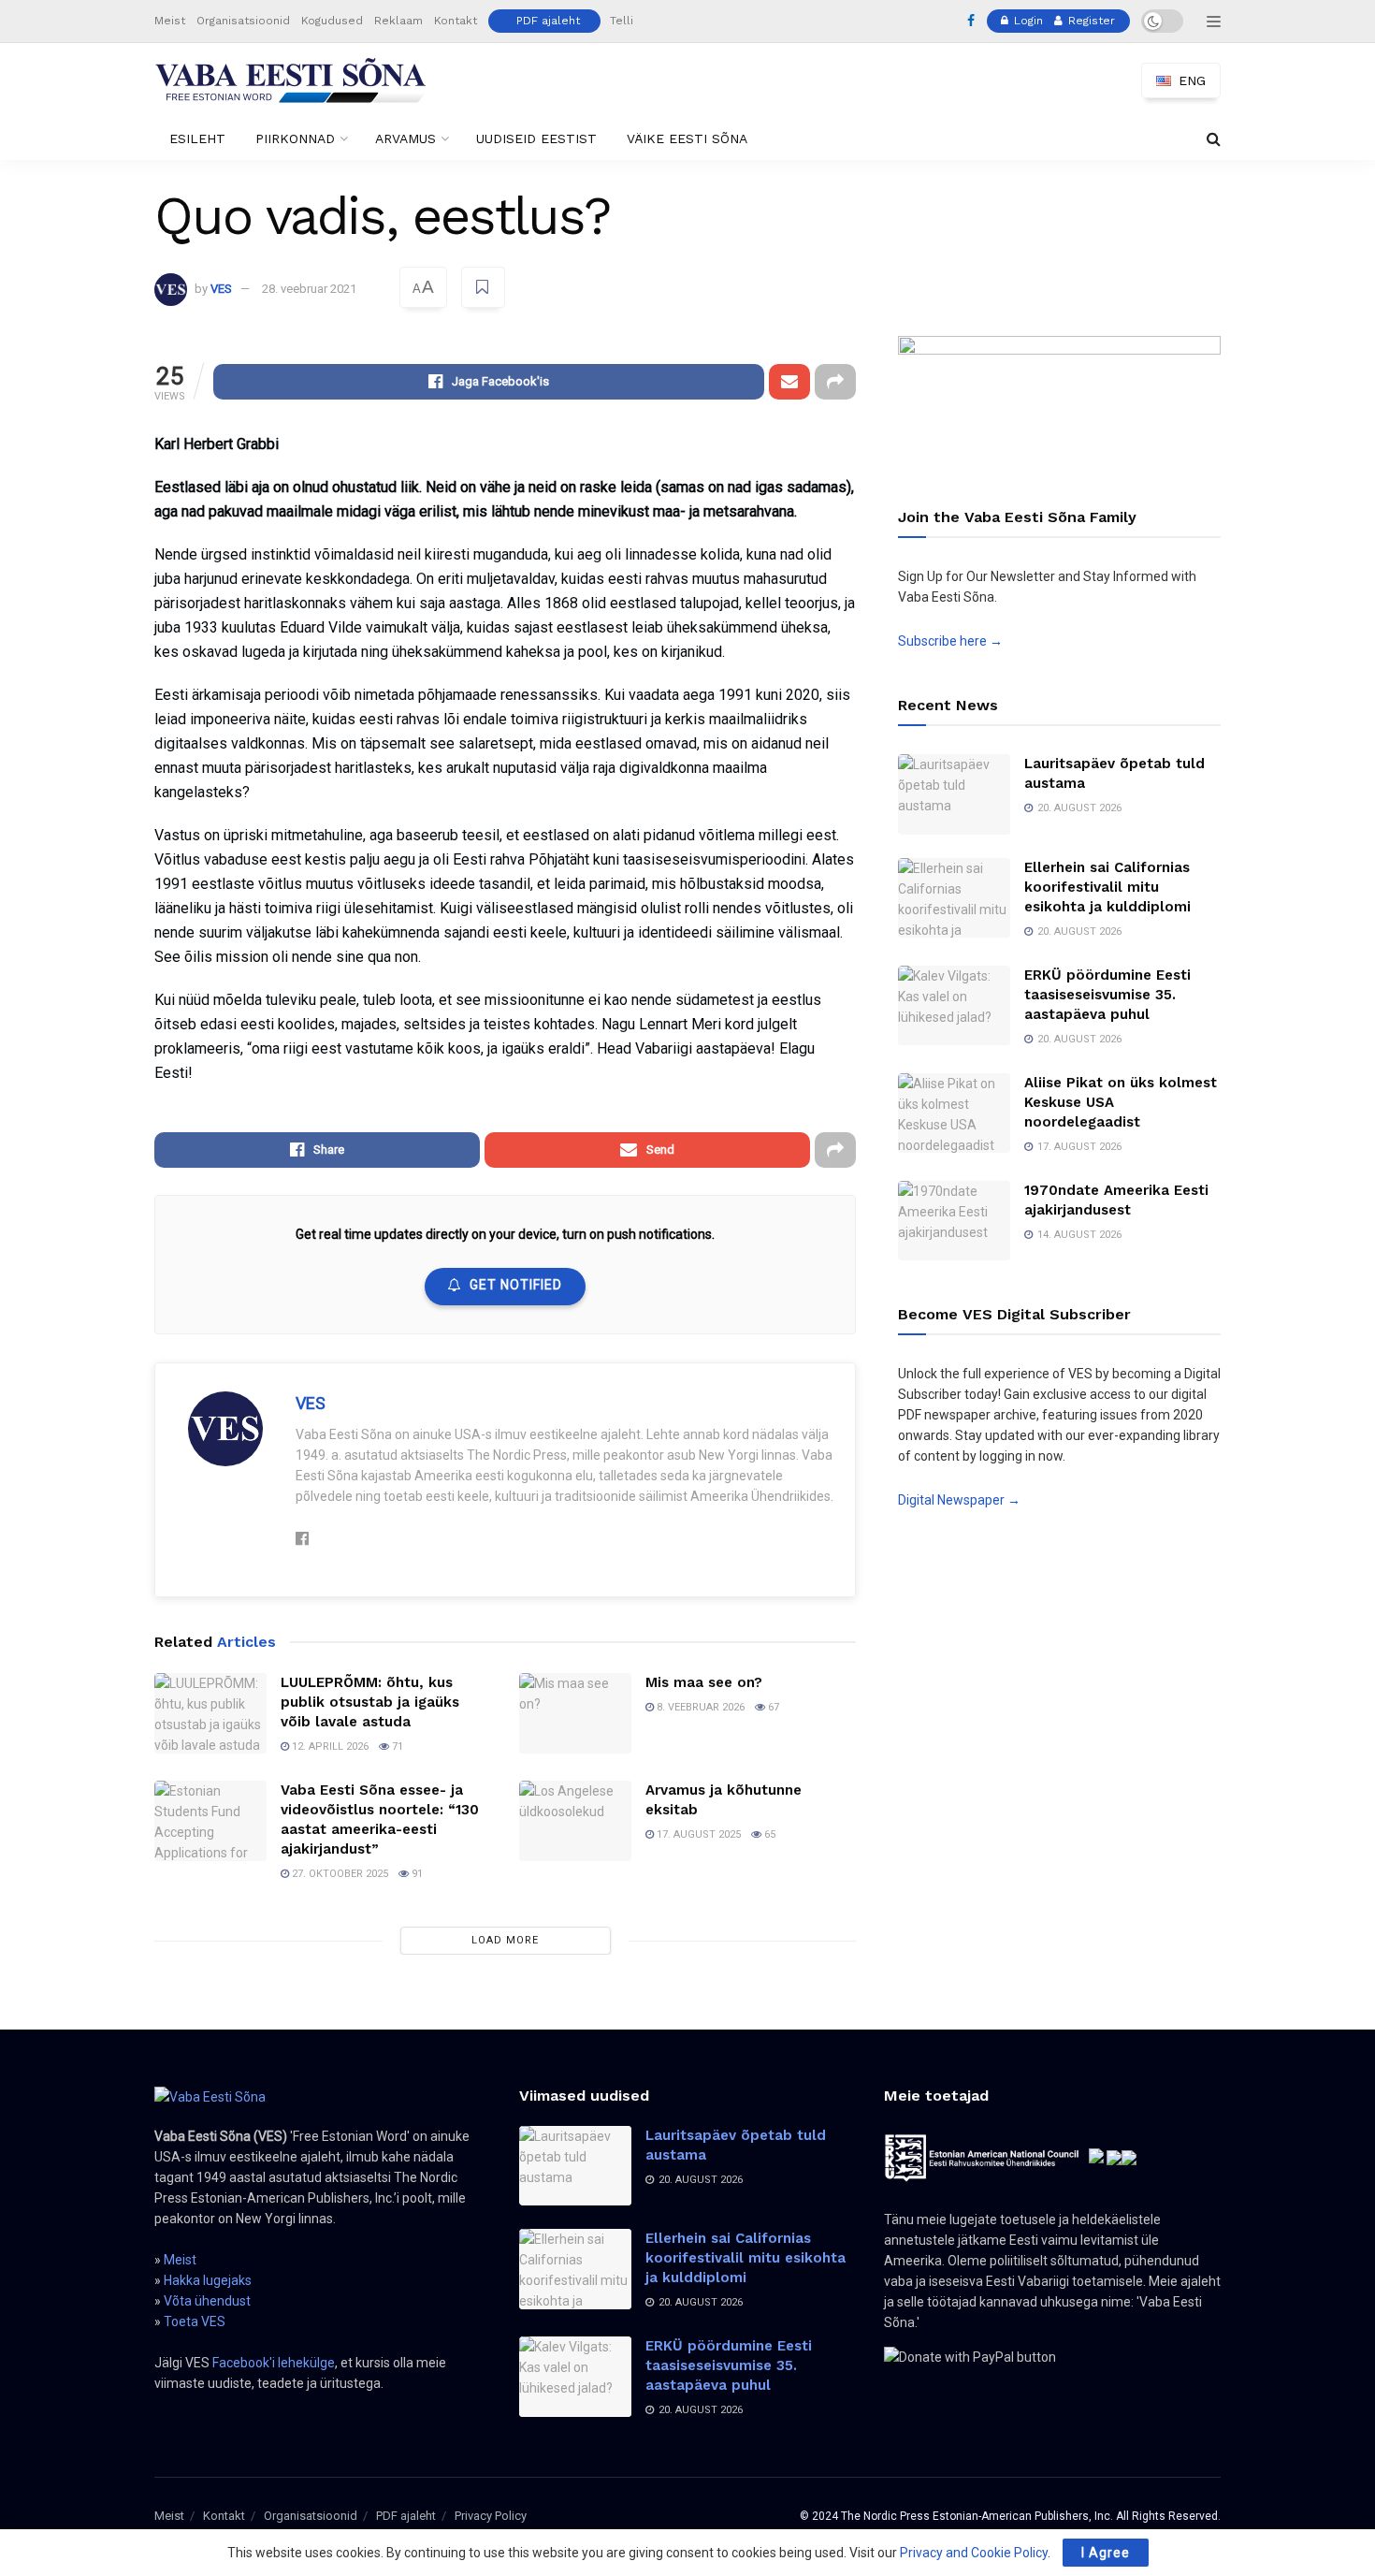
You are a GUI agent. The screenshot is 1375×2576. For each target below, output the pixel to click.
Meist (170, 21)
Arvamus (405, 138)
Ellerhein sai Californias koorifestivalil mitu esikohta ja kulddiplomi (1107, 887)
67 (772, 1707)
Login (1027, 21)
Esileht (197, 138)
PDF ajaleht (548, 21)
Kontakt (456, 21)
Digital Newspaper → (959, 1500)
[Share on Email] (789, 382)
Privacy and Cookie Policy (974, 2553)
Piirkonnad (295, 138)
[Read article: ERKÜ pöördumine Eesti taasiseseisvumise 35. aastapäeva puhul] (954, 1006)
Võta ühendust (207, 2301)
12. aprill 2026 (329, 1746)
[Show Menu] (1214, 22)
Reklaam (398, 21)
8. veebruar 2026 (699, 1707)
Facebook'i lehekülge (274, 2363)
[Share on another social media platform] (835, 382)
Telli (622, 21)
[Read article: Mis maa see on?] (575, 1713)
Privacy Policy (491, 2516)
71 (396, 1746)
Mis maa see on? (704, 1682)
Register (1090, 21)
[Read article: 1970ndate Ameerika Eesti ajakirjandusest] (954, 1221)
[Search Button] (1214, 139)
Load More (505, 1940)
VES (221, 289)
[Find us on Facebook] (971, 22)
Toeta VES (195, 2321)
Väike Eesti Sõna (687, 138)
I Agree (1106, 2553)
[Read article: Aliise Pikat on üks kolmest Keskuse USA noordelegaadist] (954, 1113)
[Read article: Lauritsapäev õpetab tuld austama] (954, 794)
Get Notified (516, 1285)
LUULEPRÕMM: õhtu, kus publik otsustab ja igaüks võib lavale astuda (370, 1702)
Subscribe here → (950, 641)
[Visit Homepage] (291, 80)
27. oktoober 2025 (339, 1874)
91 (416, 1874)
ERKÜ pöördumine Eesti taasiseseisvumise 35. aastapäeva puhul (1107, 995)
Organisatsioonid (243, 21)
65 (768, 1834)
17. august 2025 (697, 1834)
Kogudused (332, 21)
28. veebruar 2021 (309, 289)
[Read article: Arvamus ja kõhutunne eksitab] (575, 1821)
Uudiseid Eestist (536, 138)
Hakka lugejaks (208, 2280)
